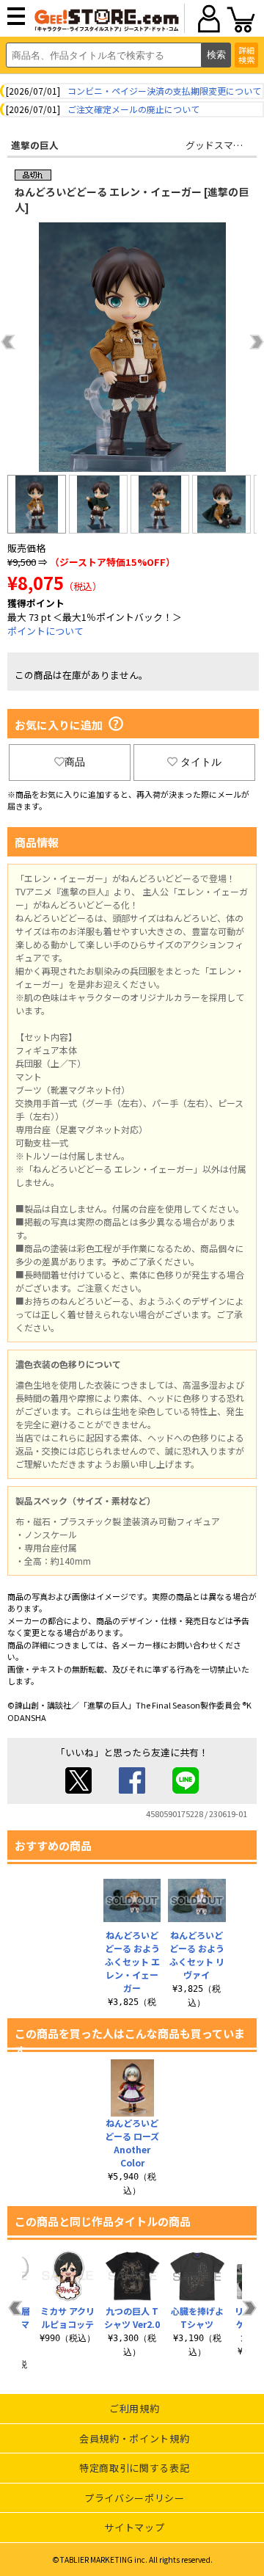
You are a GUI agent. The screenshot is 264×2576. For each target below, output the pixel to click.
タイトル (201, 762)
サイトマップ (134, 2527)
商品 (75, 762)
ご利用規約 (134, 2408)
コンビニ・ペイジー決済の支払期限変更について (164, 91)
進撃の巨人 (35, 145)
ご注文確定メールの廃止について (133, 109)
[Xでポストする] (78, 1790)
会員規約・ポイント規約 (134, 2438)
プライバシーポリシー (135, 2498)
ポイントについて (45, 631)
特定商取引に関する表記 (134, 2468)
